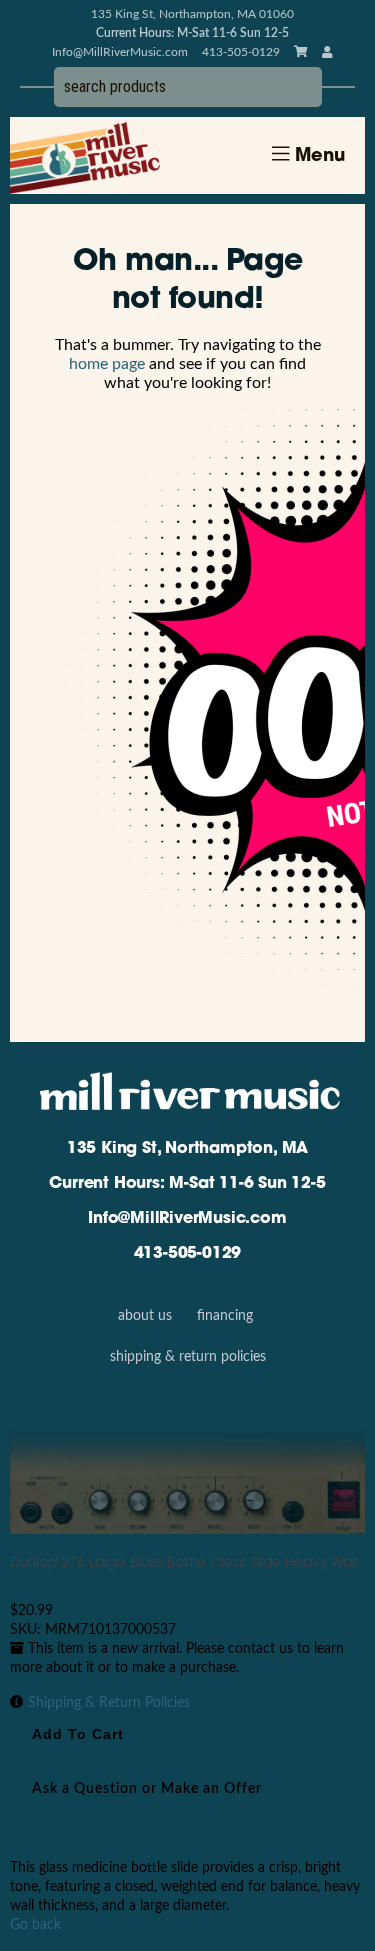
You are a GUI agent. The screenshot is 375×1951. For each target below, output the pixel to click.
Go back (35, 1925)
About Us (145, 1316)
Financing (225, 1316)
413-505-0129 (188, 1254)
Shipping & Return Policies (188, 1357)
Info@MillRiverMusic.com (120, 52)
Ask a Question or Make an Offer (147, 1789)
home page (107, 364)
